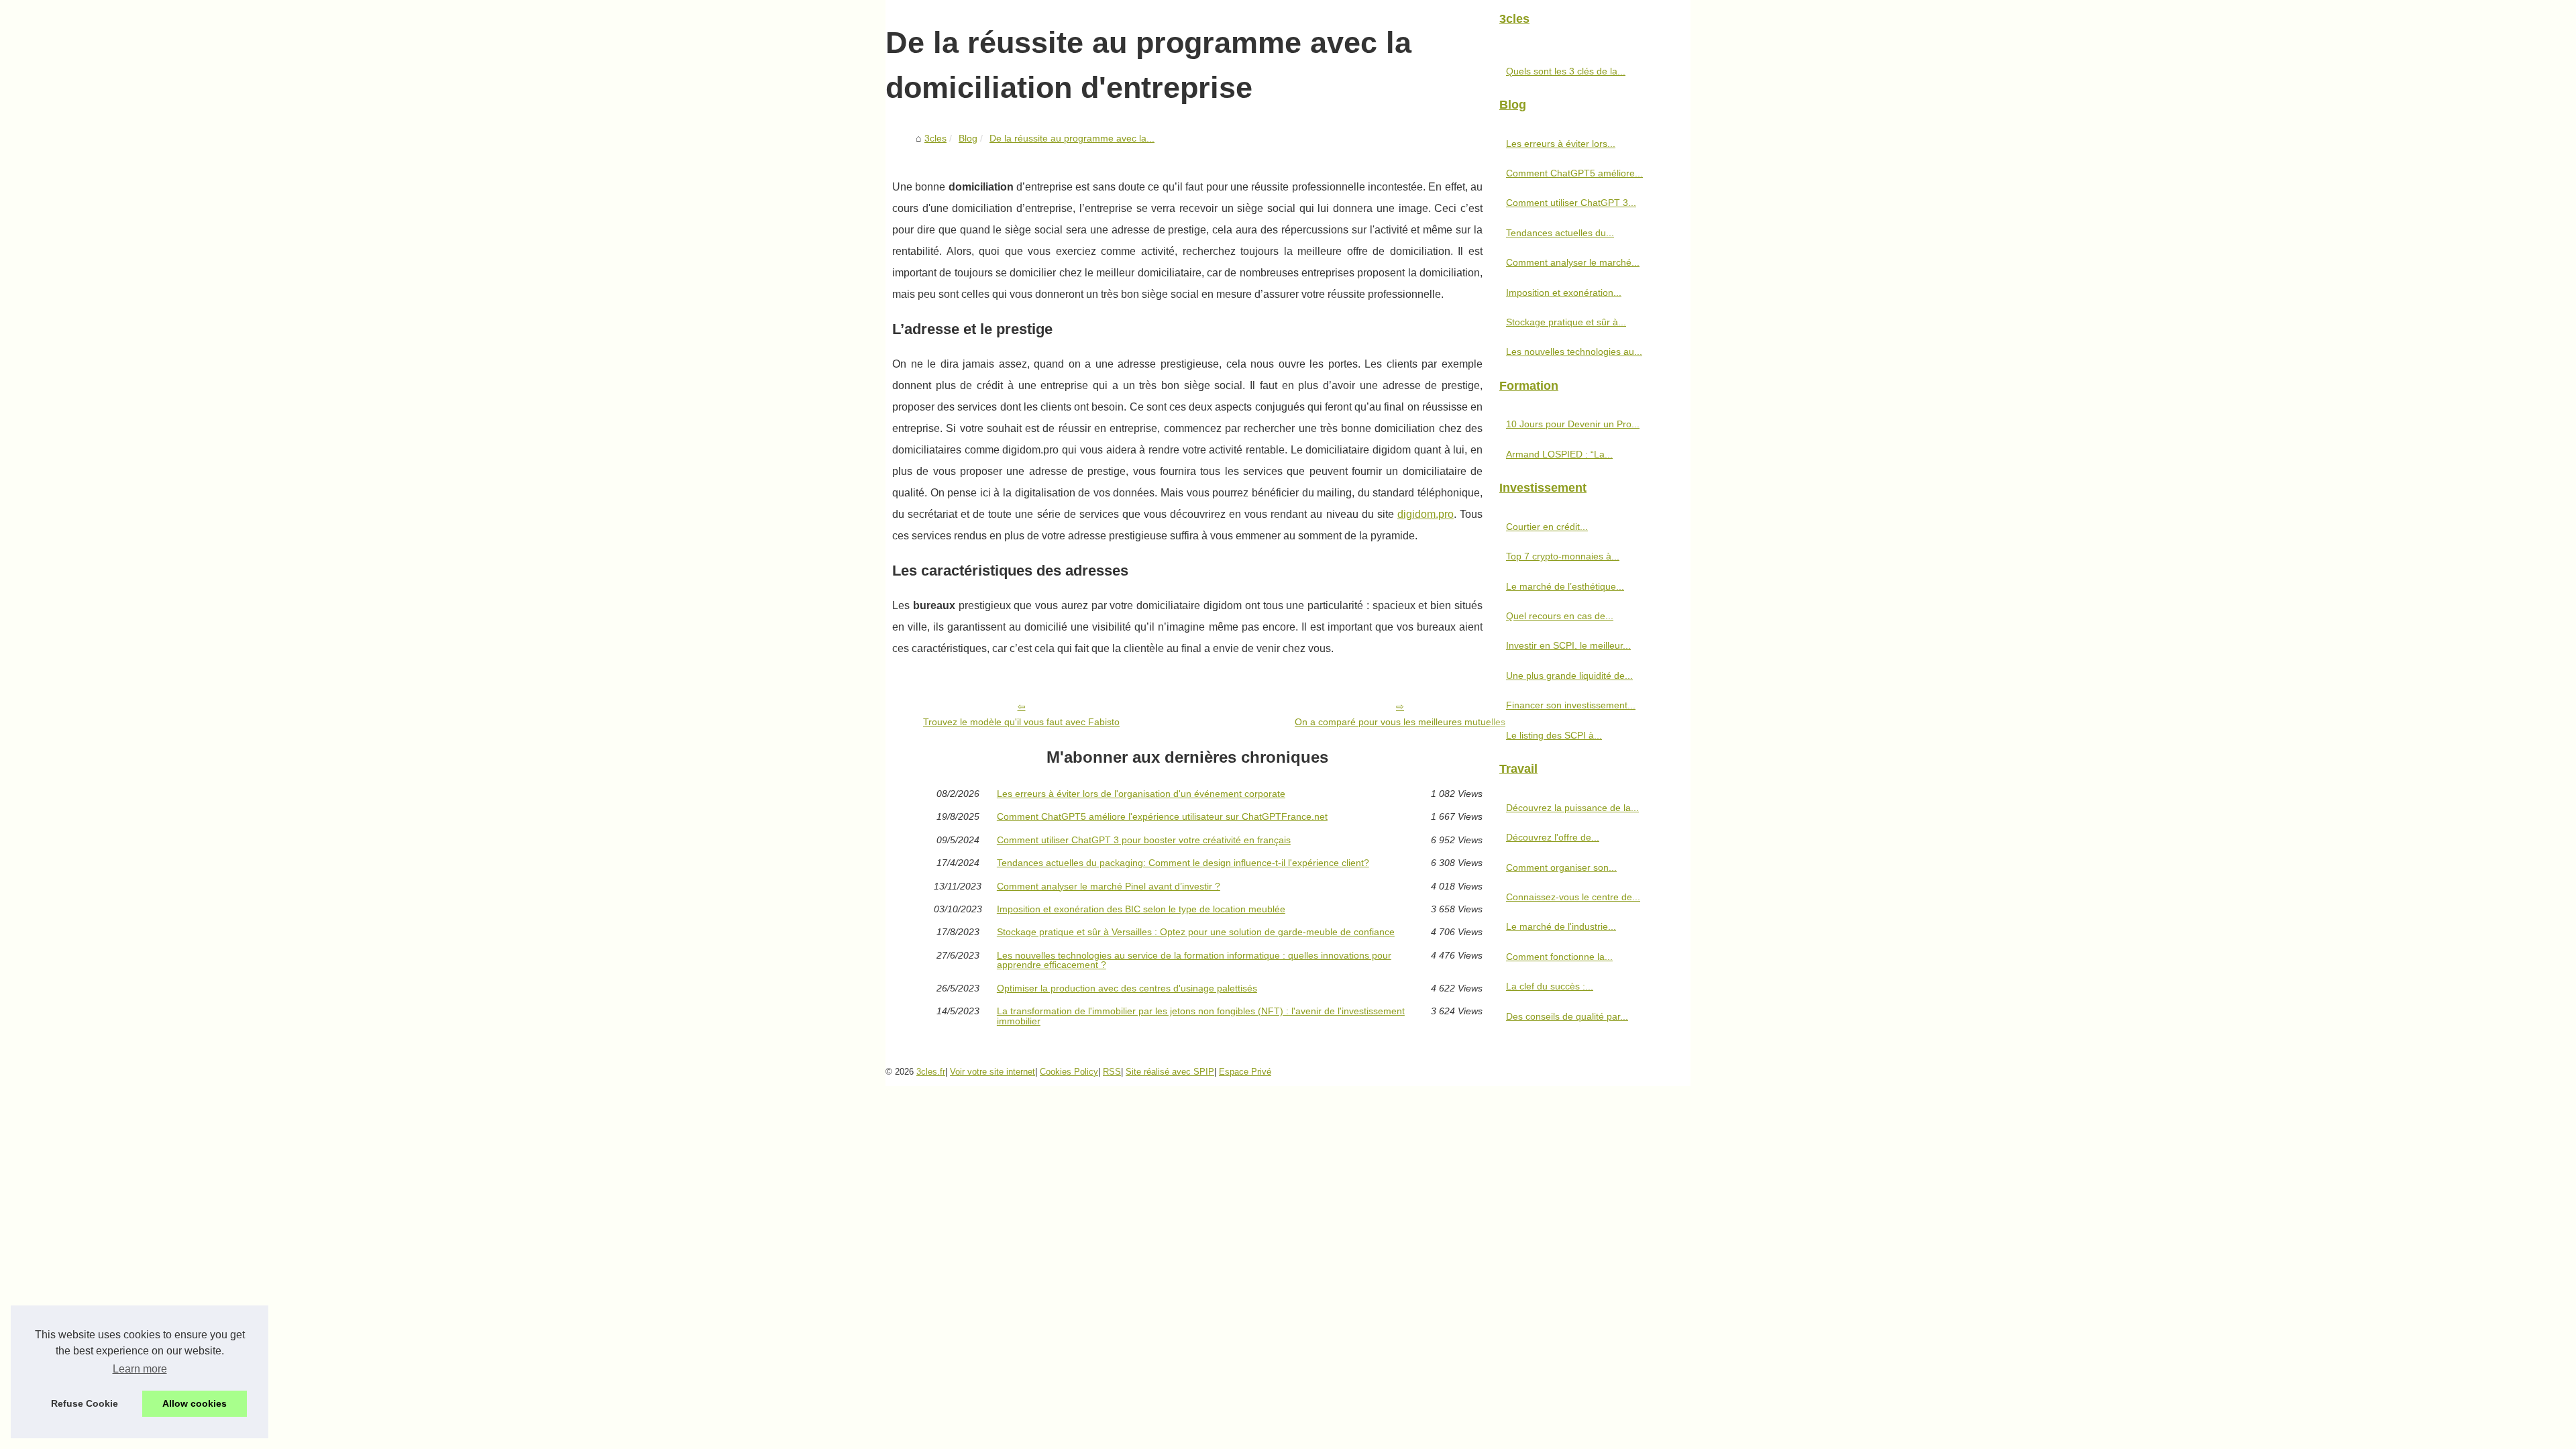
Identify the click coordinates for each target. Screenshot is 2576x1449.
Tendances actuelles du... (1560, 233)
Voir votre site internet (992, 1072)
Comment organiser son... (1561, 867)
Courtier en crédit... (1547, 527)
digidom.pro (1426, 514)
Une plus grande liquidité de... (1569, 676)
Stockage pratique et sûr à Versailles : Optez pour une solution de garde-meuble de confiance (1196, 932)
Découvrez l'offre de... (1553, 837)
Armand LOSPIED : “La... (1559, 454)
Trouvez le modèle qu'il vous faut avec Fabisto (1021, 722)
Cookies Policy (1069, 1072)
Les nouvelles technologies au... (1574, 352)
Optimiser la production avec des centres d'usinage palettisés (1127, 988)
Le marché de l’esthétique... (1565, 586)
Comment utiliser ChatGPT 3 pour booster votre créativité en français (1144, 840)
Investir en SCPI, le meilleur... (1568, 645)
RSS (1112, 1072)
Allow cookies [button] (195, 1403)
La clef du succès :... (1550, 986)
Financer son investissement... (1571, 705)
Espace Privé (1245, 1072)
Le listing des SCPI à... (1554, 735)
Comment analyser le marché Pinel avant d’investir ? (1109, 886)
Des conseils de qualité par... (1567, 1016)
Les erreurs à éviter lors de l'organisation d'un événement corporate (1141, 794)
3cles (935, 138)
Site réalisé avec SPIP (1170, 1072)
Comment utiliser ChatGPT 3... (1571, 203)
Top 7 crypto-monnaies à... (1563, 556)
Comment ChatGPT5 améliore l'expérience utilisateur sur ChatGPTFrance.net (1162, 816)
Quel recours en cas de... (1560, 616)
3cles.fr (931, 1072)
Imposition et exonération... (1564, 292)
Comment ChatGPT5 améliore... (1574, 173)
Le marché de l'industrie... (1561, 926)
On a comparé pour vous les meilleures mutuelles (1400, 722)
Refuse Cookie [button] (85, 1403)
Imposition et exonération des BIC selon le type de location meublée (1141, 909)
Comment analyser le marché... (1573, 262)
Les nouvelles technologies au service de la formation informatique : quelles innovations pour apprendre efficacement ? (1194, 960)
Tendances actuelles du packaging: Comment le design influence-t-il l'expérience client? (1183, 863)
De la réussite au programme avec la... (1072, 138)
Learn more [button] (140, 1369)
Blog (968, 138)
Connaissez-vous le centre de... (1573, 897)
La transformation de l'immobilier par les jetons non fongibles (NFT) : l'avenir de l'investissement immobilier (1201, 1016)
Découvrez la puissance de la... (1572, 808)
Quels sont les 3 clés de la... (1566, 71)
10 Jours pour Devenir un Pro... (1573, 424)
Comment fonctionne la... (1559, 957)
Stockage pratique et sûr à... (1566, 322)
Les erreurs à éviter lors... (1561, 144)
